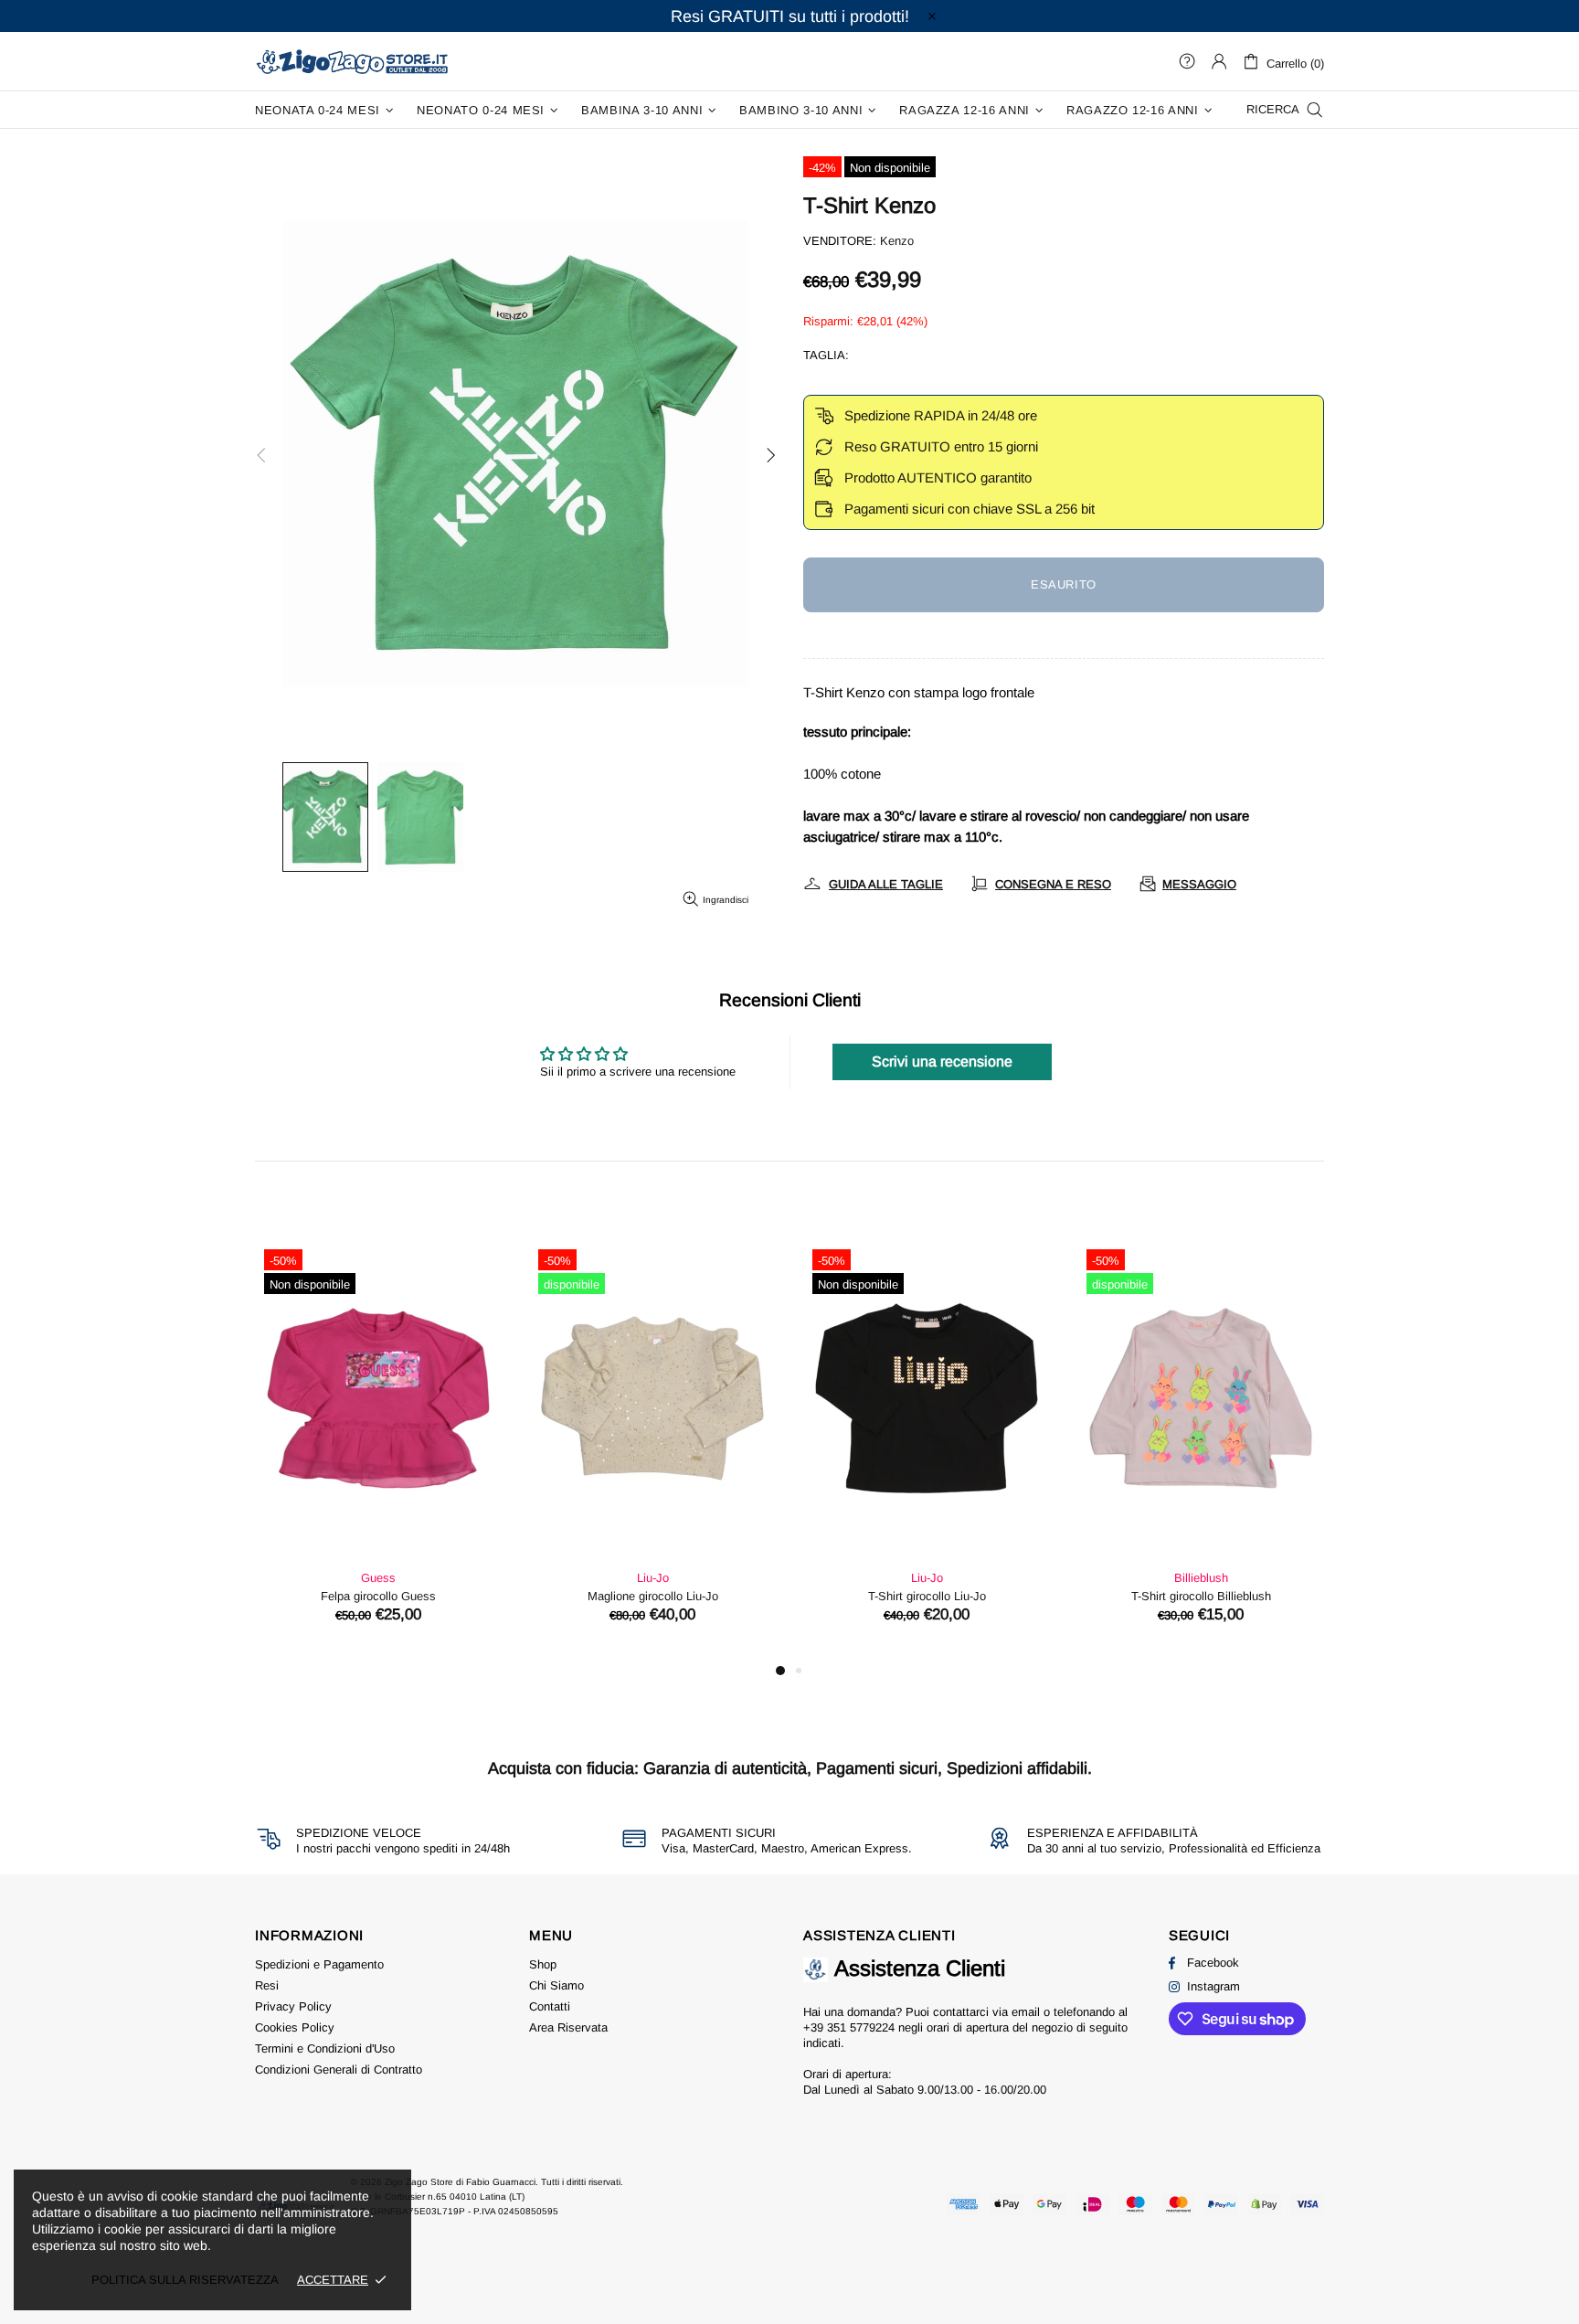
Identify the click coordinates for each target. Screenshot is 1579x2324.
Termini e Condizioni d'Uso (325, 2048)
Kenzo (897, 241)
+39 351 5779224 (849, 2027)
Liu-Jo (653, 1578)
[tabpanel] (378, 1450)
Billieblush (1201, 1578)
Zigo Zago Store (352, 61)
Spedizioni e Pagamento (319, 1964)
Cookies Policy (295, 2027)
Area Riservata (568, 2027)
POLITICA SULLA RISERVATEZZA (185, 2280)
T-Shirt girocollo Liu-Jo (927, 1596)
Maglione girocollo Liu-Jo (653, 1596)
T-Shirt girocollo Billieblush (1201, 1596)
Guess (378, 1578)
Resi (267, 1985)
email (1026, 2012)
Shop (543, 1964)
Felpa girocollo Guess (378, 1596)
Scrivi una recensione (942, 1061)
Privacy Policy (293, 2006)
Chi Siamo (556, 1985)
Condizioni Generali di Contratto (339, 2069)
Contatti (550, 2006)
